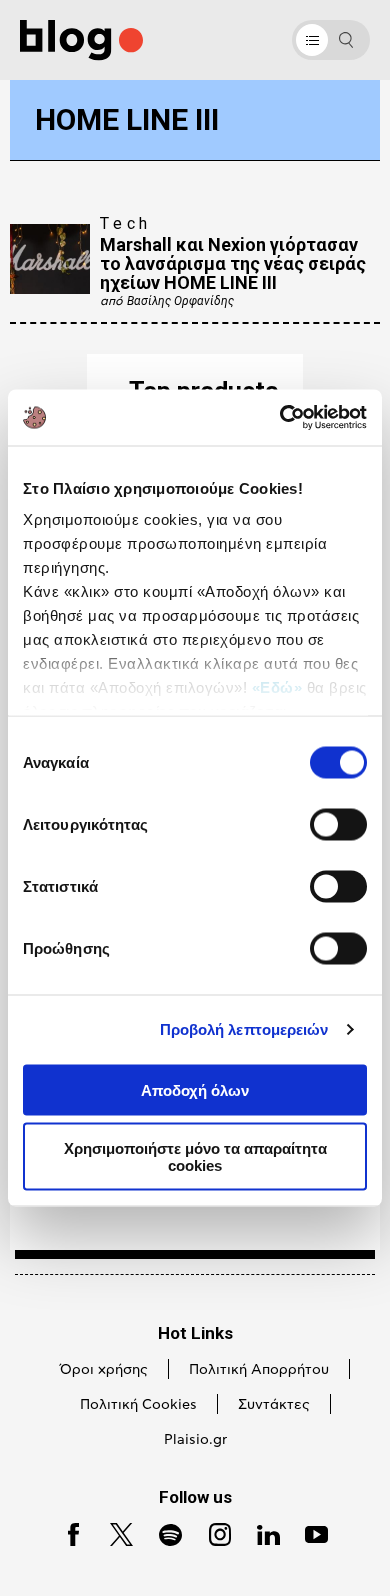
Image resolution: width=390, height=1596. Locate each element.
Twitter (112, 1532)
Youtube (308, 1532)
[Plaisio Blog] (81, 40)
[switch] (338, 824)
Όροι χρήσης (104, 1370)
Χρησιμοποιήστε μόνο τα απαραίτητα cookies (195, 1157)
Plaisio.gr (195, 1440)
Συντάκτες (274, 1405)
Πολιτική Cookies (138, 1405)
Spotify (161, 1532)
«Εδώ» (277, 687)
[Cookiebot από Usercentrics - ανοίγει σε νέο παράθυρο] (280, 418)
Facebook (66, 1532)
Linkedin (260, 1532)
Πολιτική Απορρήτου (259, 1370)
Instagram (212, 1532)
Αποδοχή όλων (195, 1089)
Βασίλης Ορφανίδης (180, 301)
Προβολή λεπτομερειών (244, 1029)
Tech (126, 223)
